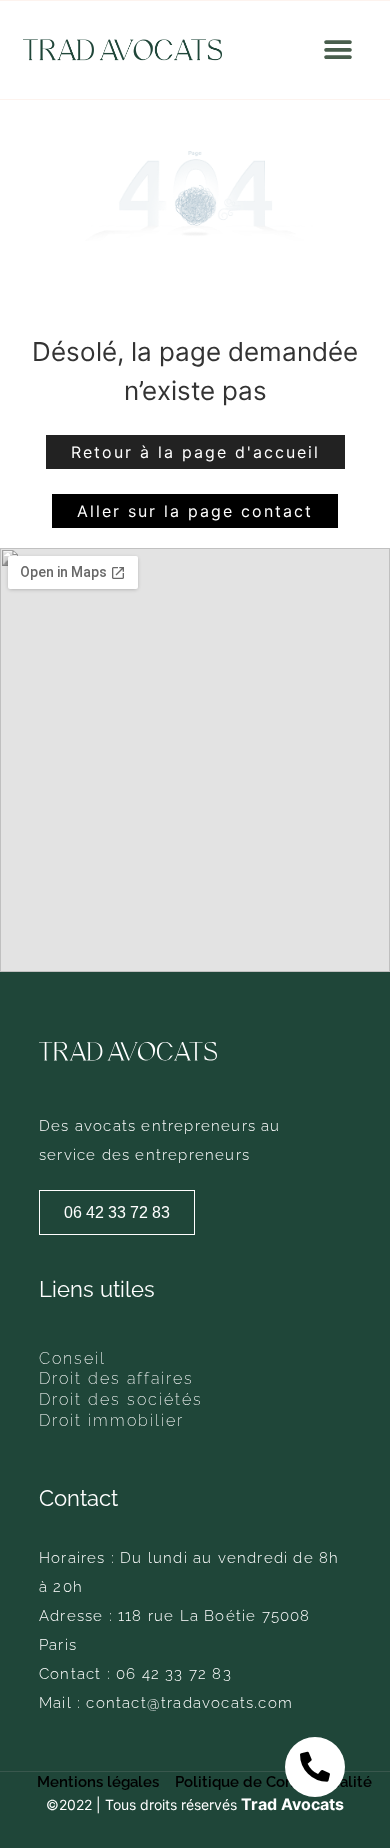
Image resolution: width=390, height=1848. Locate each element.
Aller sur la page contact (195, 511)
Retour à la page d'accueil (195, 452)
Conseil (72, 1359)
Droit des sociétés (121, 1400)
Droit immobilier (111, 1421)
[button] (337, 50)
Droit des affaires (116, 1379)
